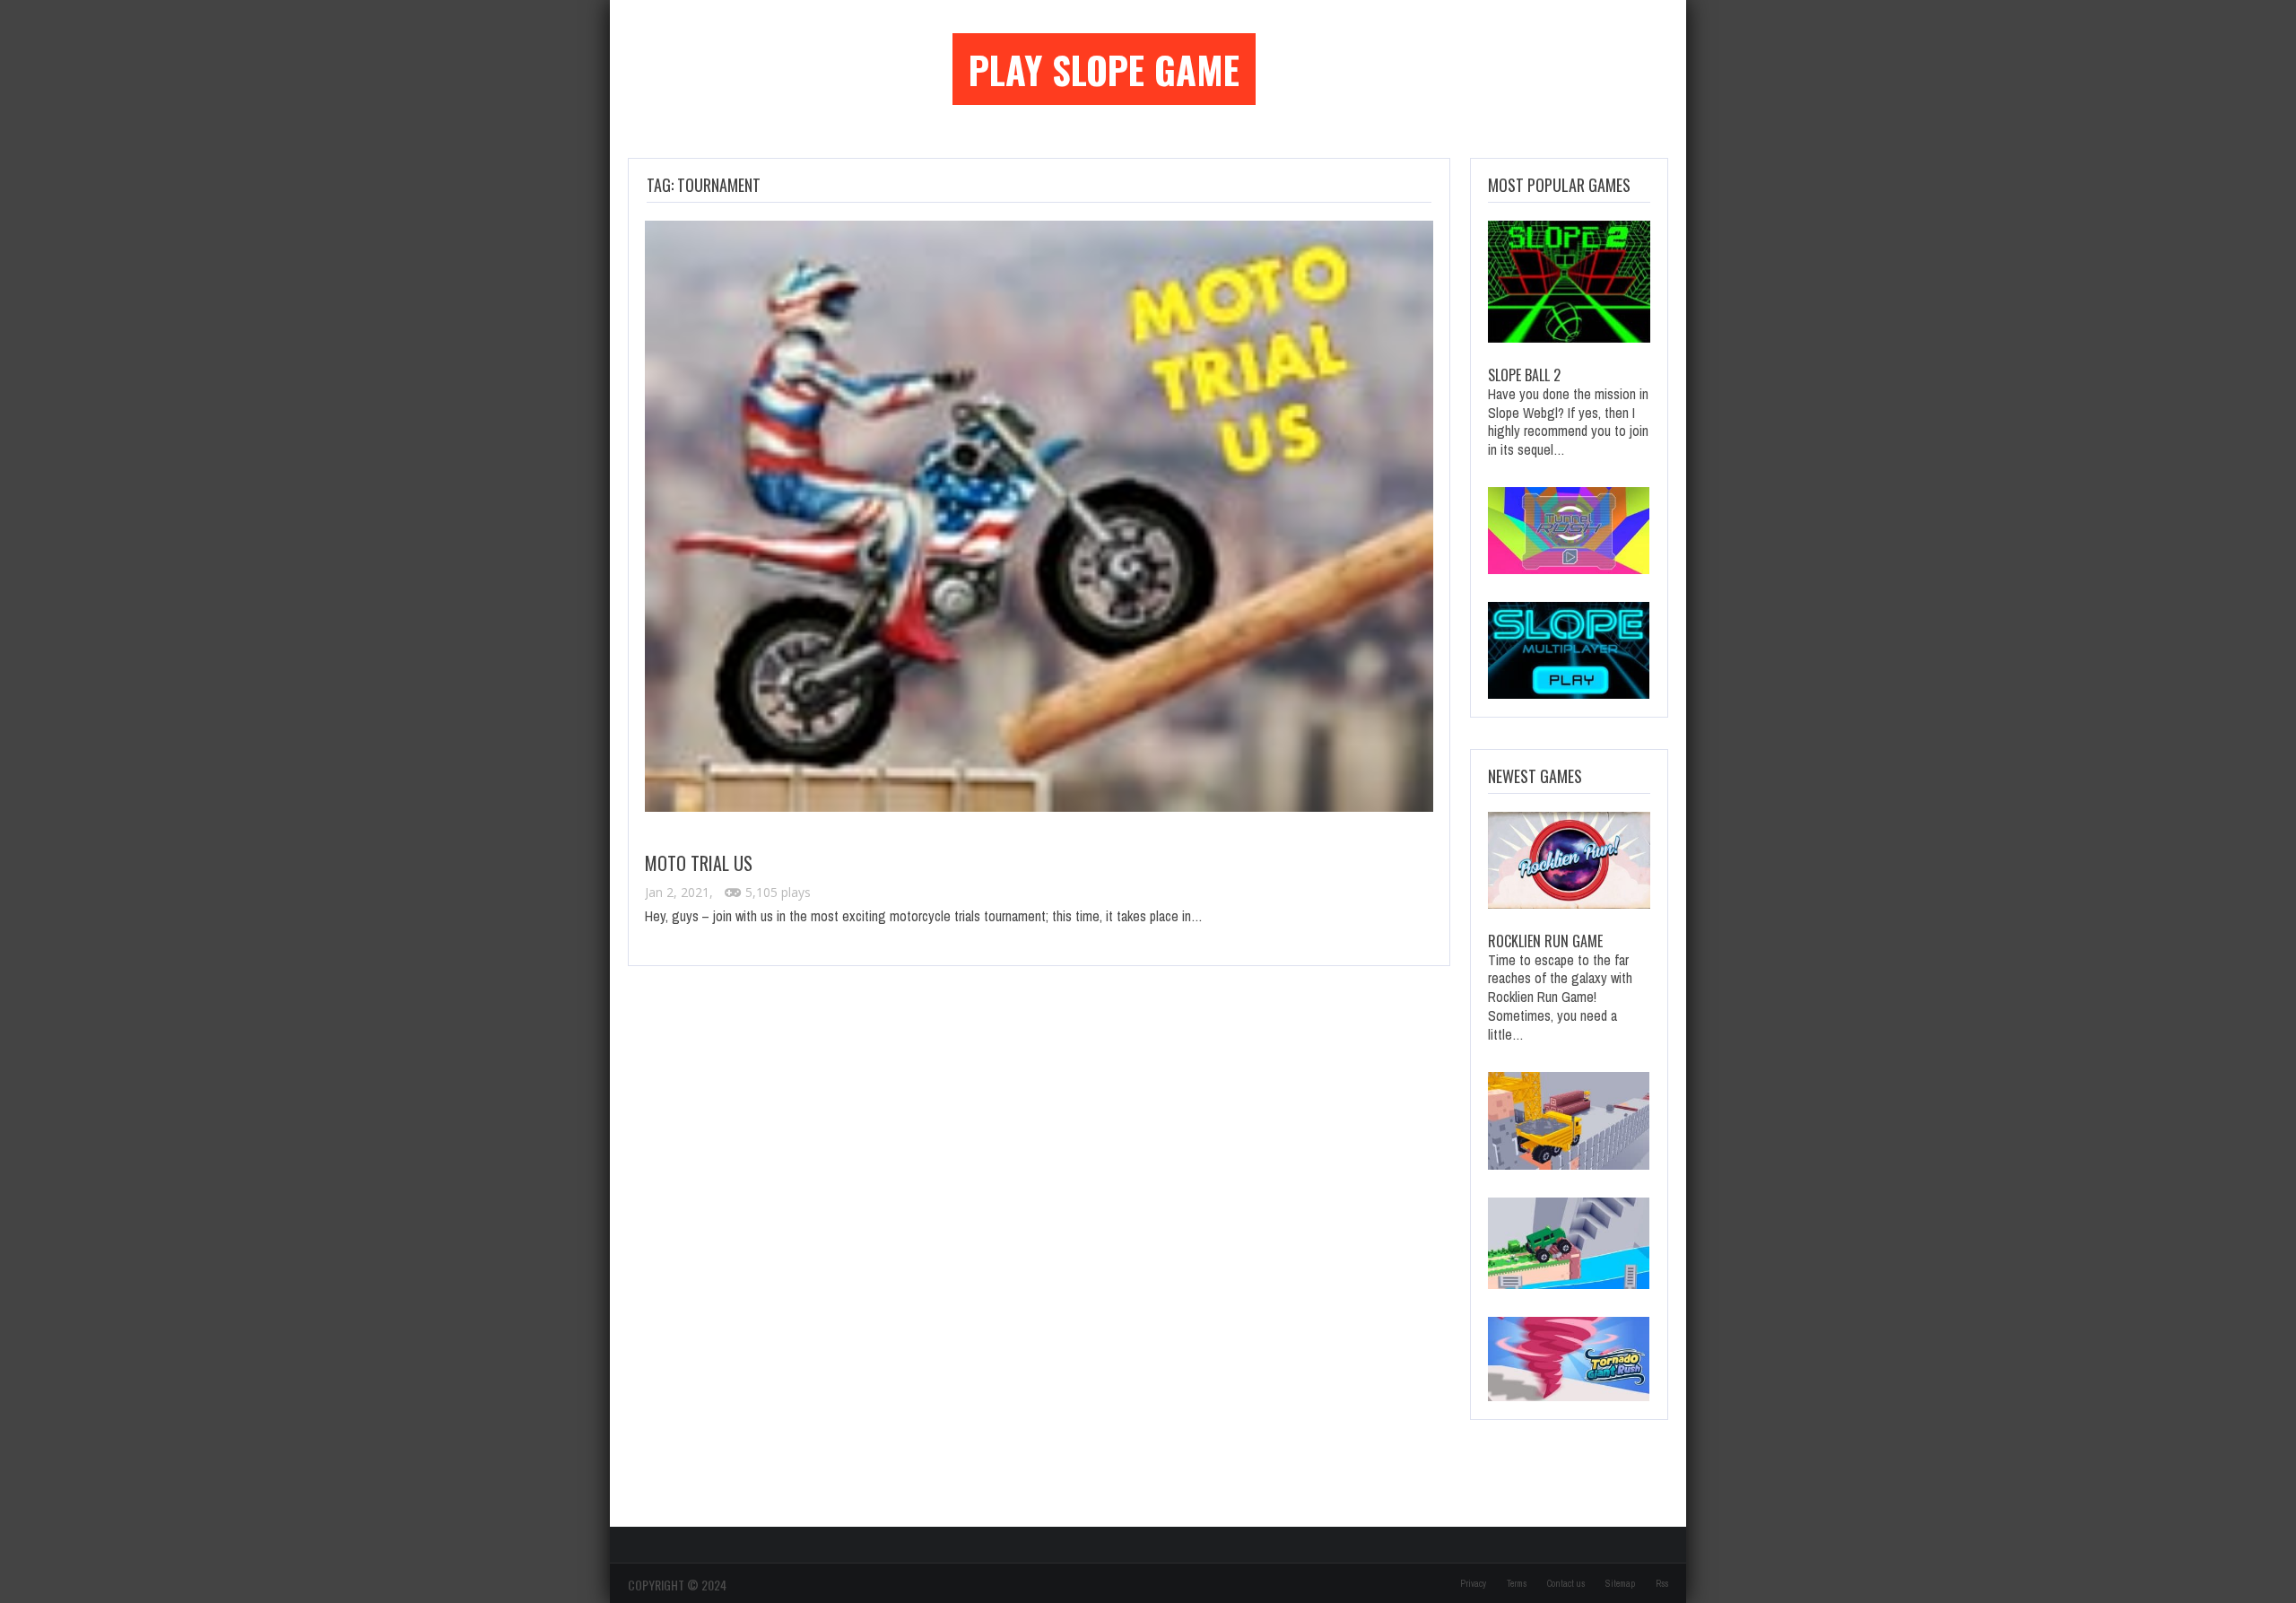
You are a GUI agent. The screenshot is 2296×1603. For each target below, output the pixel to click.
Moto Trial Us (699, 863)
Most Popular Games (1559, 185)
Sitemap (1620, 1584)
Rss (1662, 1584)
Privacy (1473, 1584)
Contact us (1566, 1584)
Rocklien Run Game (1545, 941)
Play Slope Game (1104, 69)
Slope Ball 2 (1524, 375)
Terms (1517, 1584)
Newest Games (1535, 776)
